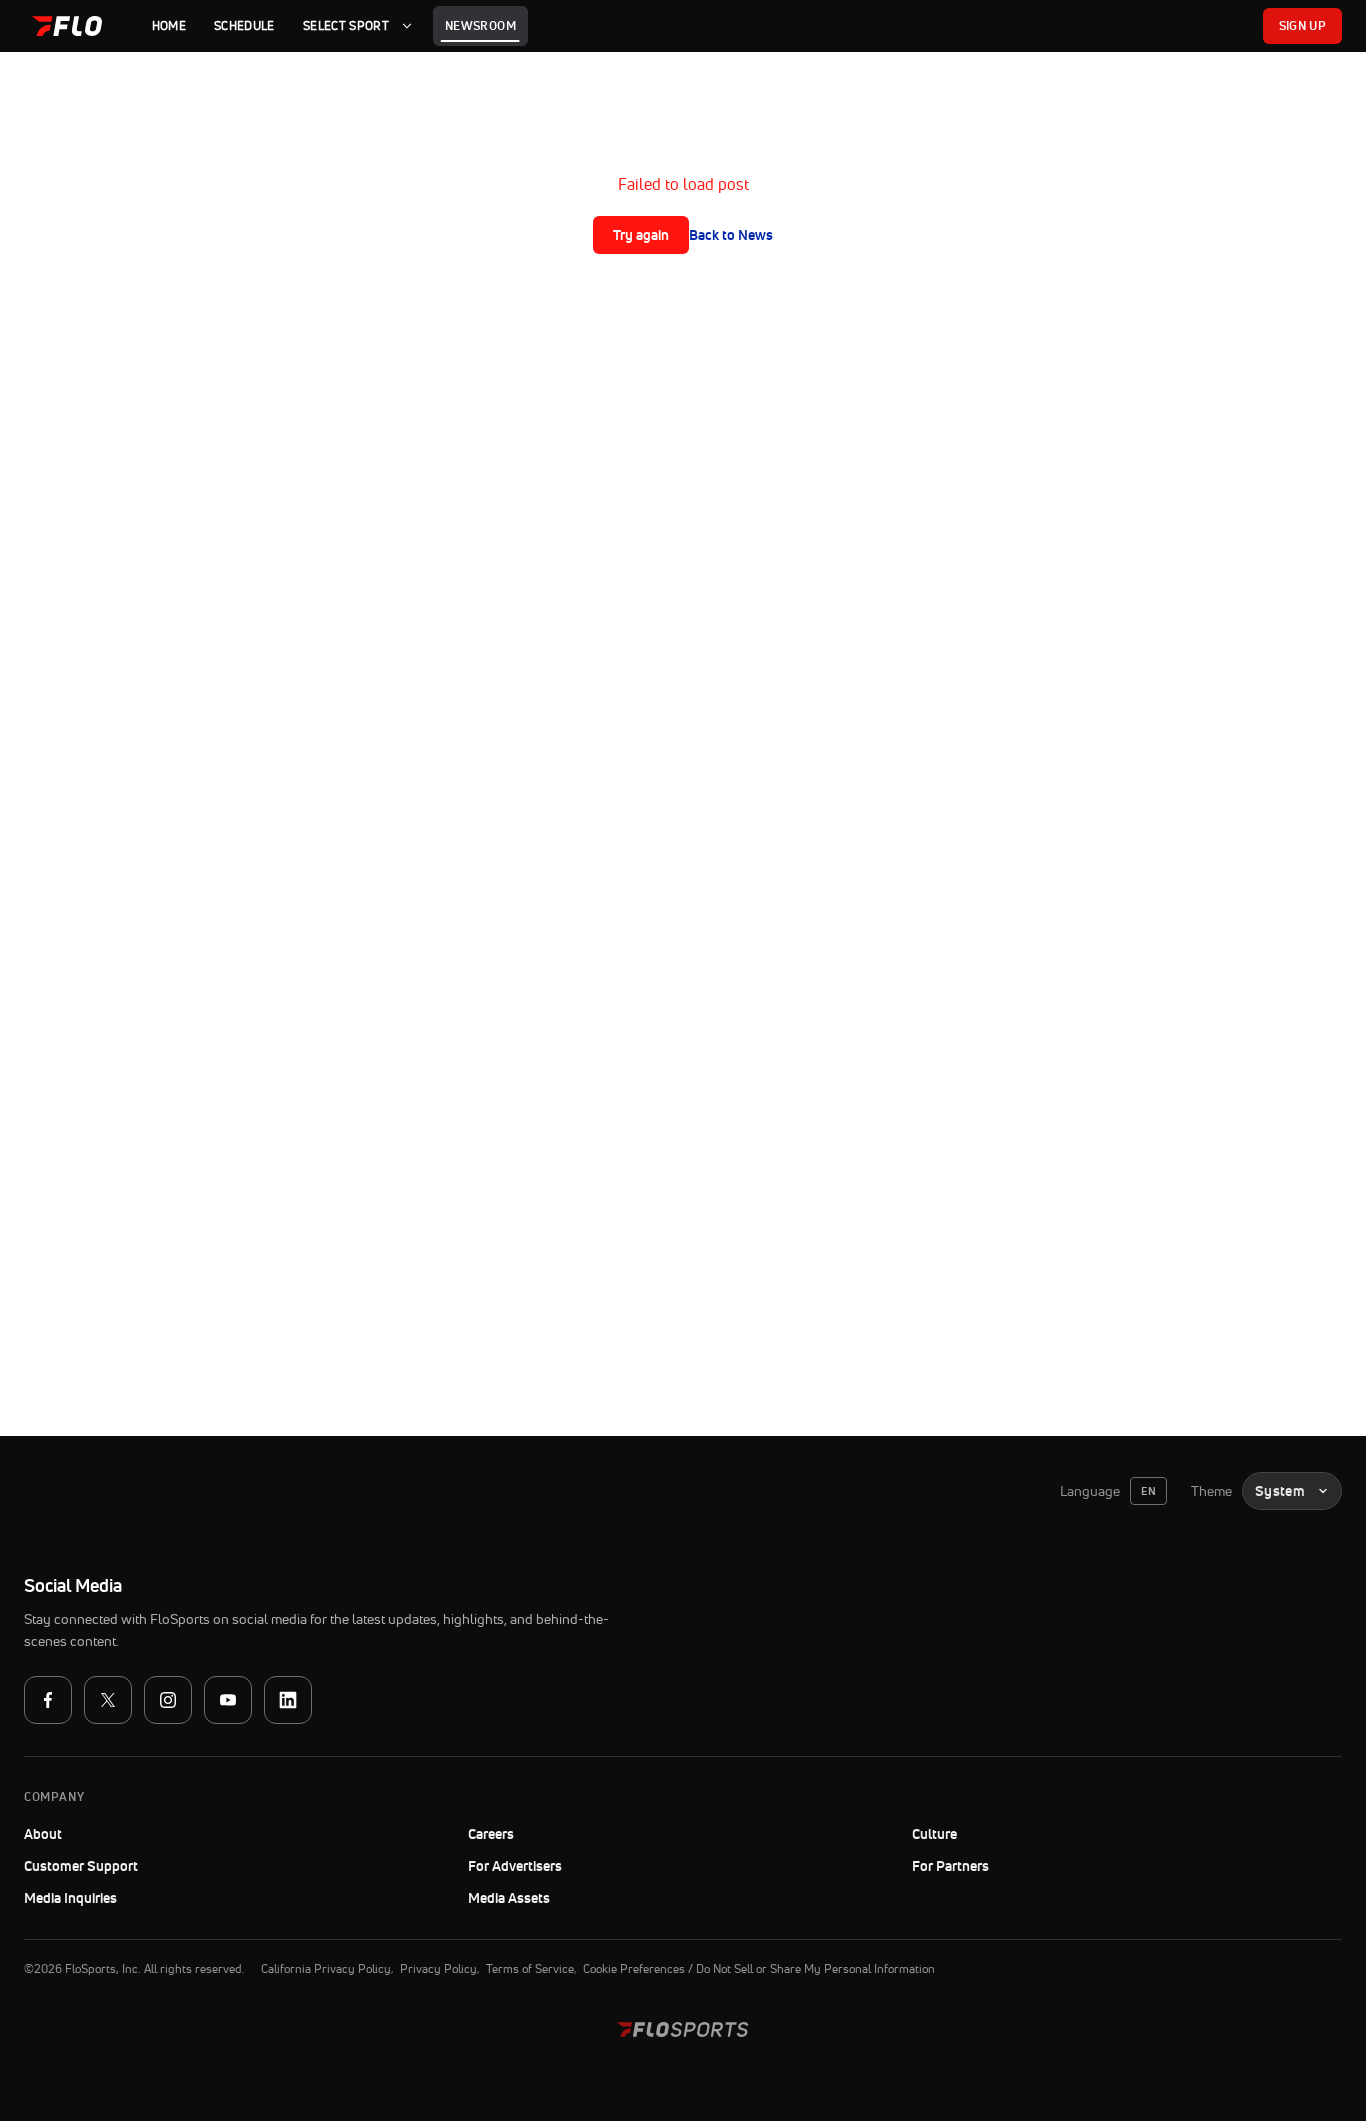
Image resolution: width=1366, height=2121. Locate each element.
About (43, 1834)
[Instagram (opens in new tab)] (168, 1700)
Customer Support (135, 1866)
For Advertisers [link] (515, 1866)
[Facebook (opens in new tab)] (48, 1700)
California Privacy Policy (326, 1968)
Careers (491, 1834)
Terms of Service (530, 1968)
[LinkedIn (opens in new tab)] (288, 1700)
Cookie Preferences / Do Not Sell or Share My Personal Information (759, 1968)
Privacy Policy (438, 1968)
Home (169, 25)
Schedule (244, 25)
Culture (934, 1834)
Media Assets (509, 1898)
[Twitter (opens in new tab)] (108, 1700)
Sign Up (1302, 25)
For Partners (950, 1866)
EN (1148, 1491)
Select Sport (346, 25)
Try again (641, 235)
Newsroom (480, 25)
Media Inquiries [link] (70, 1898)
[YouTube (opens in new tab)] (228, 1700)
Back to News (731, 235)
